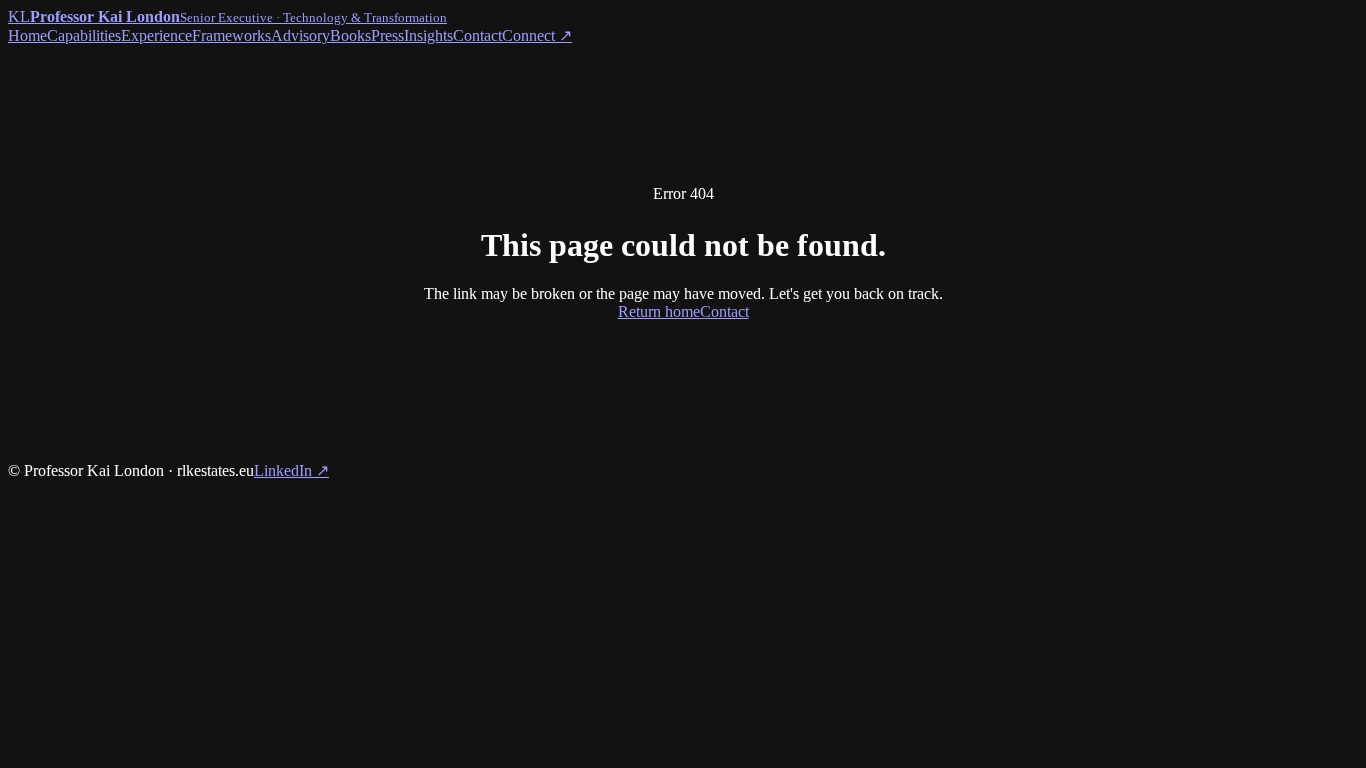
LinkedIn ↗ (291, 470)
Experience (156, 35)
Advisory (300, 35)
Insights (428, 35)
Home (27, 35)
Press (387, 35)
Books (350, 35)
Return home (659, 311)
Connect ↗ (537, 35)
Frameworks (231, 35)
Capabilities (84, 35)
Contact (477, 35)
